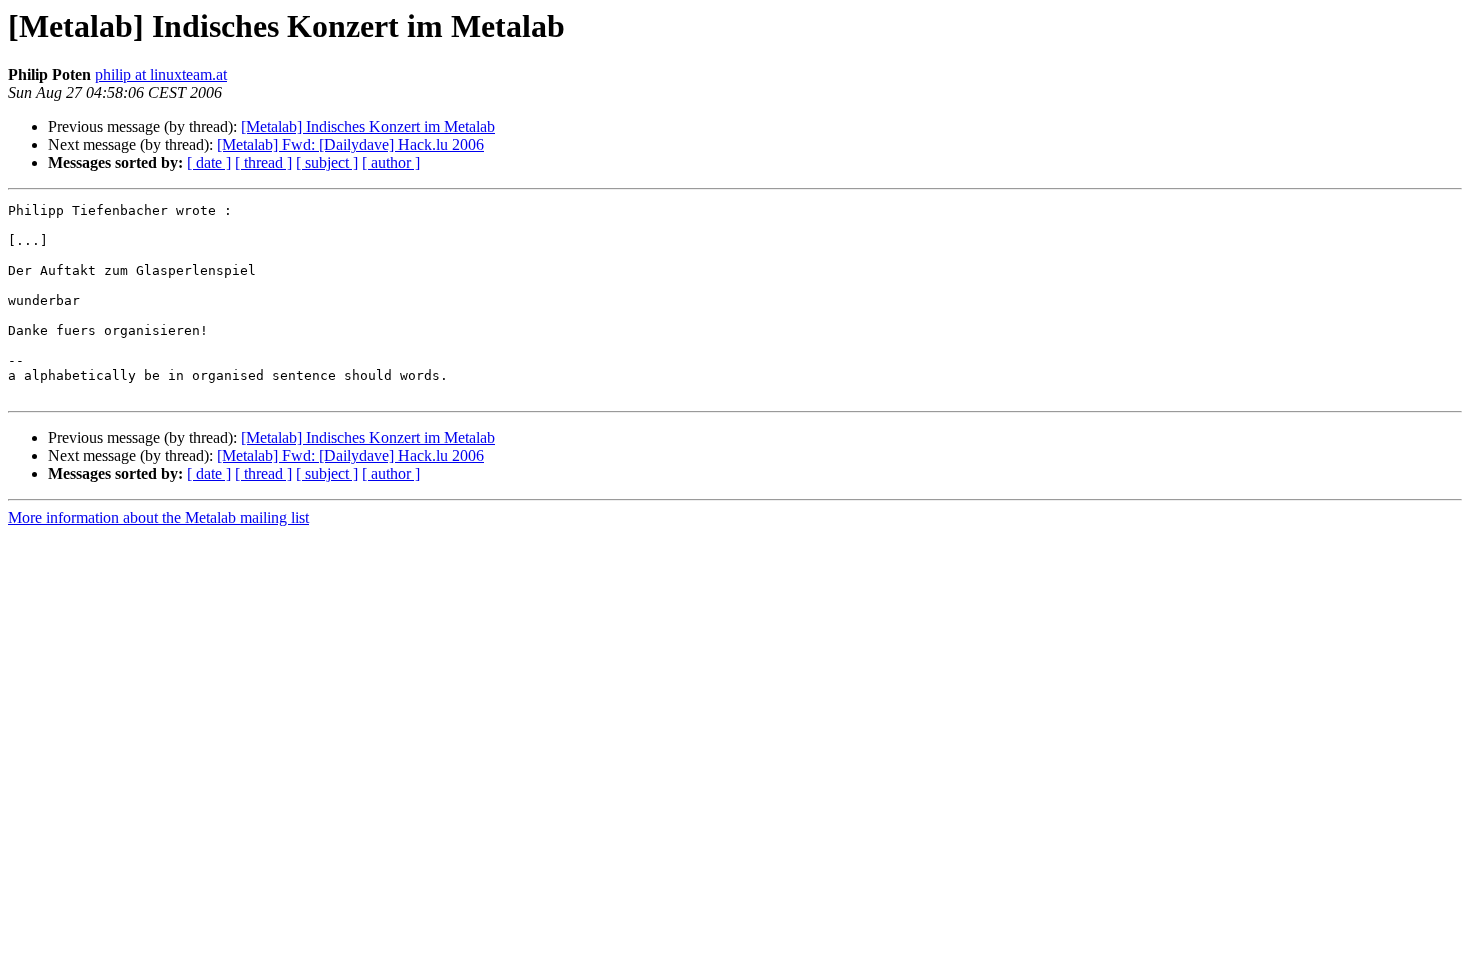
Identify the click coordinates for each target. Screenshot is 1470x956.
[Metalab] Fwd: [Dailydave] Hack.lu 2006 (350, 144)
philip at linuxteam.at (161, 74)
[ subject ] (327, 162)
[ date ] (209, 162)
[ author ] (391, 162)
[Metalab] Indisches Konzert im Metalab (368, 126)
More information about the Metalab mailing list (158, 517)
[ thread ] (263, 162)
